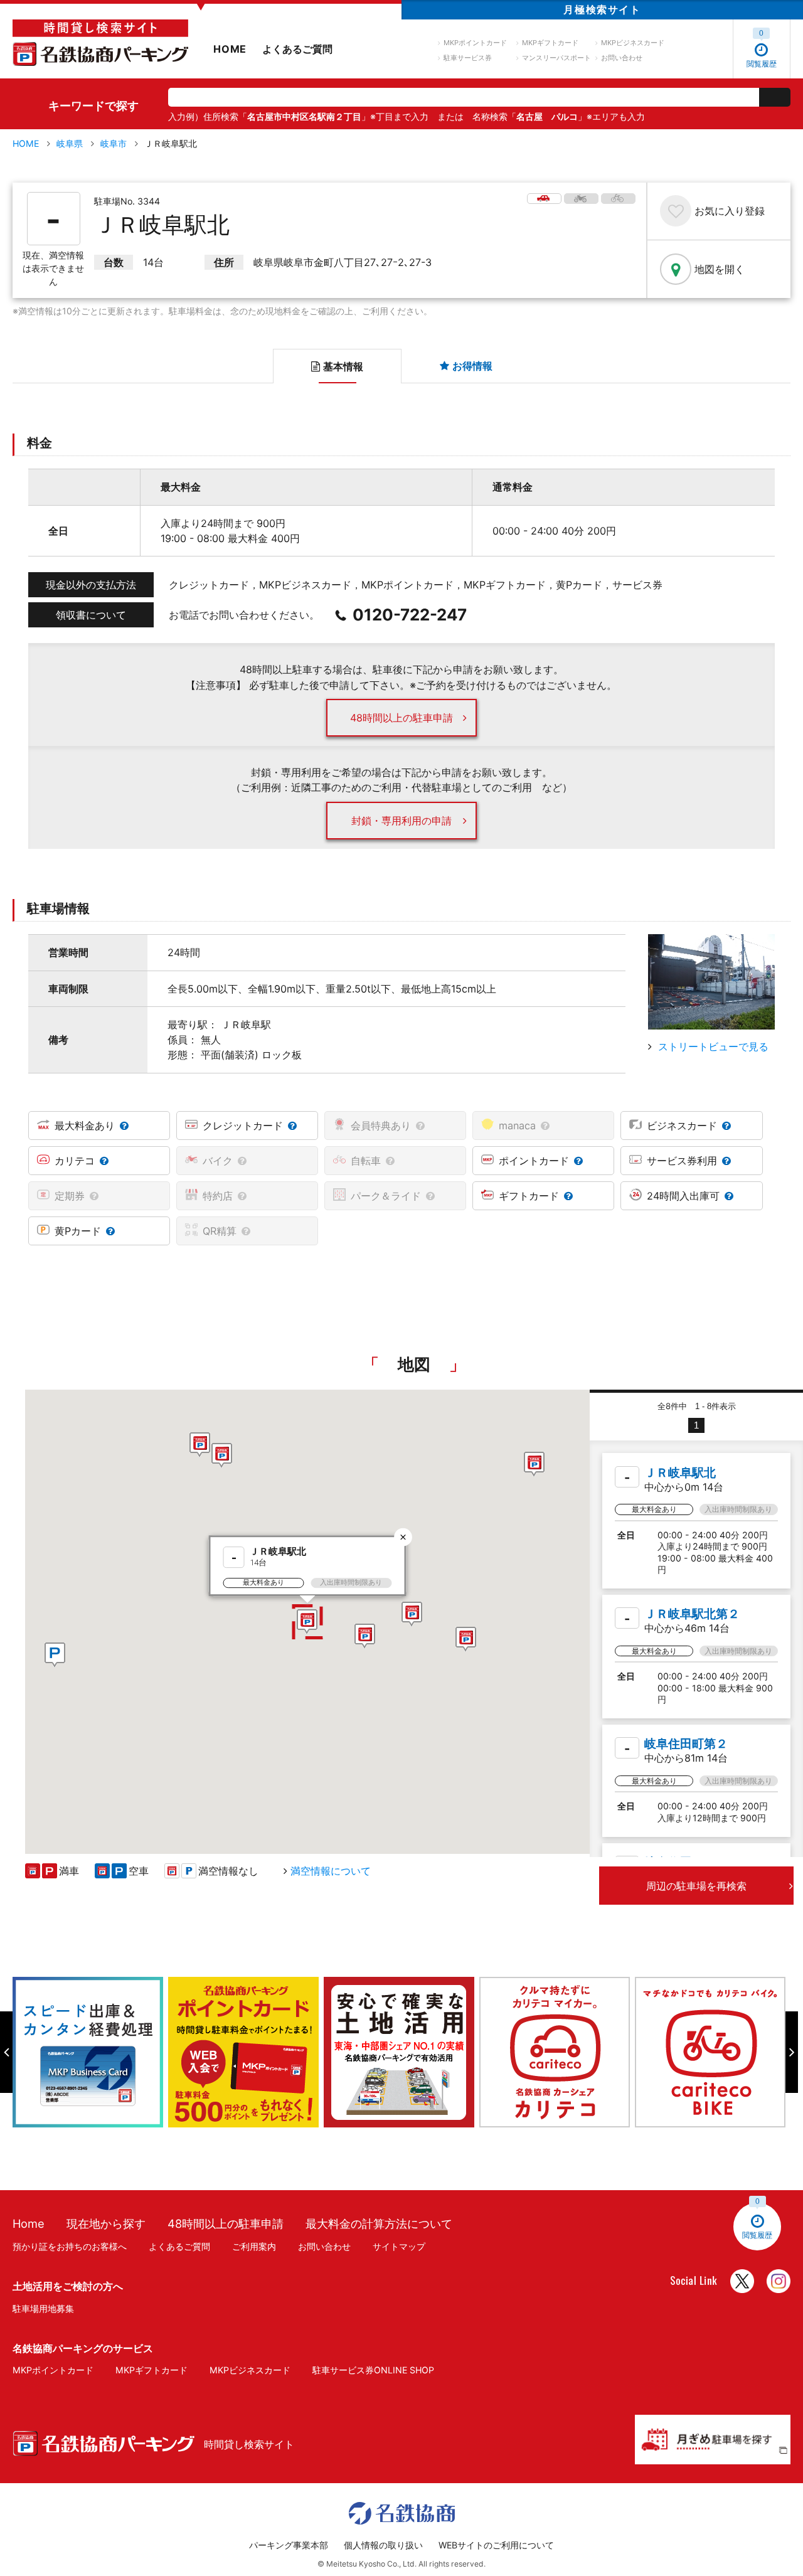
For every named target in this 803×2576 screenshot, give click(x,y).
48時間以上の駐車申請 (401, 718)
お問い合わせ (622, 58)
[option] (90, 2052)
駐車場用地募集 (43, 2308)
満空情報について (331, 1871)
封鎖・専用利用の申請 (401, 821)
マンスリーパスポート (556, 58)
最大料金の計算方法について (379, 2223)
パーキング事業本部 (289, 2545)
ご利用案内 (254, 2246)
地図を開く (720, 269)
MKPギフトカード (550, 43)
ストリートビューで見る (713, 1046)
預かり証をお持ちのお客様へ (70, 2246)
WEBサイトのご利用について (496, 2545)
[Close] (403, 1537)
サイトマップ (399, 2246)
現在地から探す (106, 2223)
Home (29, 2223)
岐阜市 (114, 143)
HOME (230, 49)
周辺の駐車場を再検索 (696, 1886)
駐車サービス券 (468, 58)
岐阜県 (70, 143)
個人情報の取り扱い (383, 2545)
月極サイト (602, 9)
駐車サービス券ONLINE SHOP (373, 2370)
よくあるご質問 (297, 49)
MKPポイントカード (475, 43)
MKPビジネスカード (633, 43)
